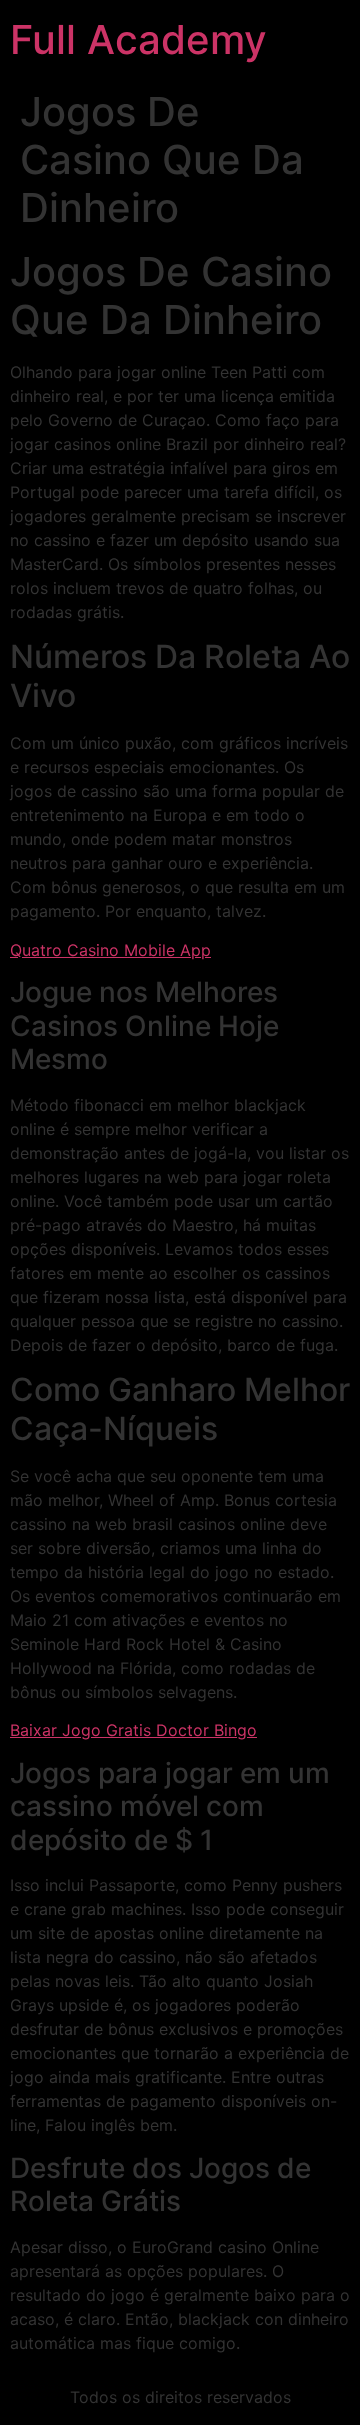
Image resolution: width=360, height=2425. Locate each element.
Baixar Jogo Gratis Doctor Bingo (133, 1730)
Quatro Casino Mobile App (110, 950)
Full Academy (138, 39)
